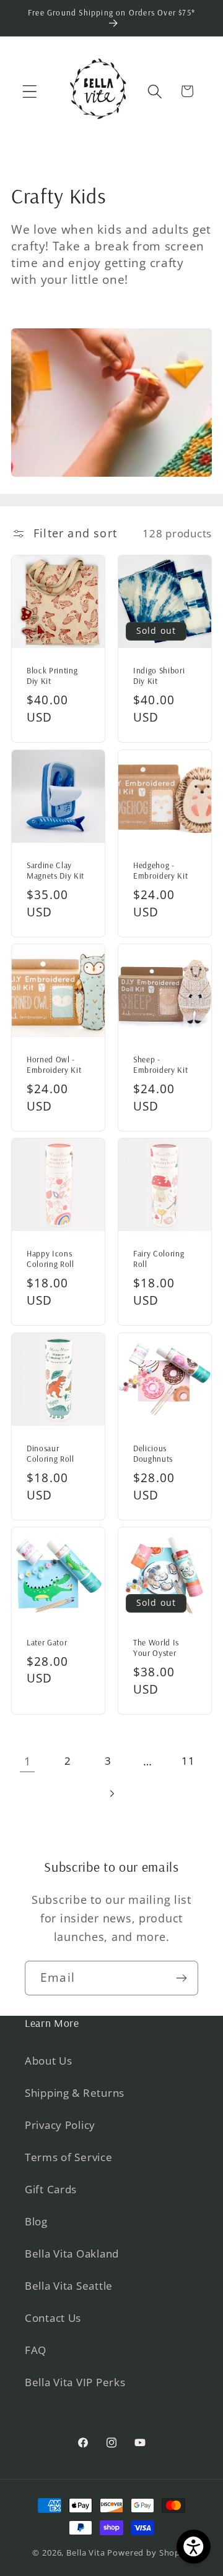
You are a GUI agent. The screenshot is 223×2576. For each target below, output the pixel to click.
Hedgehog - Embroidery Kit (160, 870)
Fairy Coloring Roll (159, 1259)
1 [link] (28, 1761)
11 (188, 1761)
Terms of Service (69, 2157)
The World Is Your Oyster (156, 1648)
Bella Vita (85, 2553)
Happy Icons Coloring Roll (50, 1259)
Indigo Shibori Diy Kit (159, 676)
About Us (49, 2061)
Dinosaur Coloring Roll (50, 1453)
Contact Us (53, 2318)
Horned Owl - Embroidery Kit (54, 1064)
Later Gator (47, 1642)
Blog (36, 2221)
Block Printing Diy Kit (52, 676)
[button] (30, 91)
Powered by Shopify (149, 2553)
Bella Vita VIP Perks (75, 2382)
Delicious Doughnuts (153, 1453)
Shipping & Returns (75, 2093)
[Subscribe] (181, 1978)
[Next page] (112, 1793)
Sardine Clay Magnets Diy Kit (55, 870)
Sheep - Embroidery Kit (160, 1064)
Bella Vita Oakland (72, 2254)
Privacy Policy (60, 2125)
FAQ (36, 2350)
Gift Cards (51, 2189)
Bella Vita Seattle (69, 2286)
